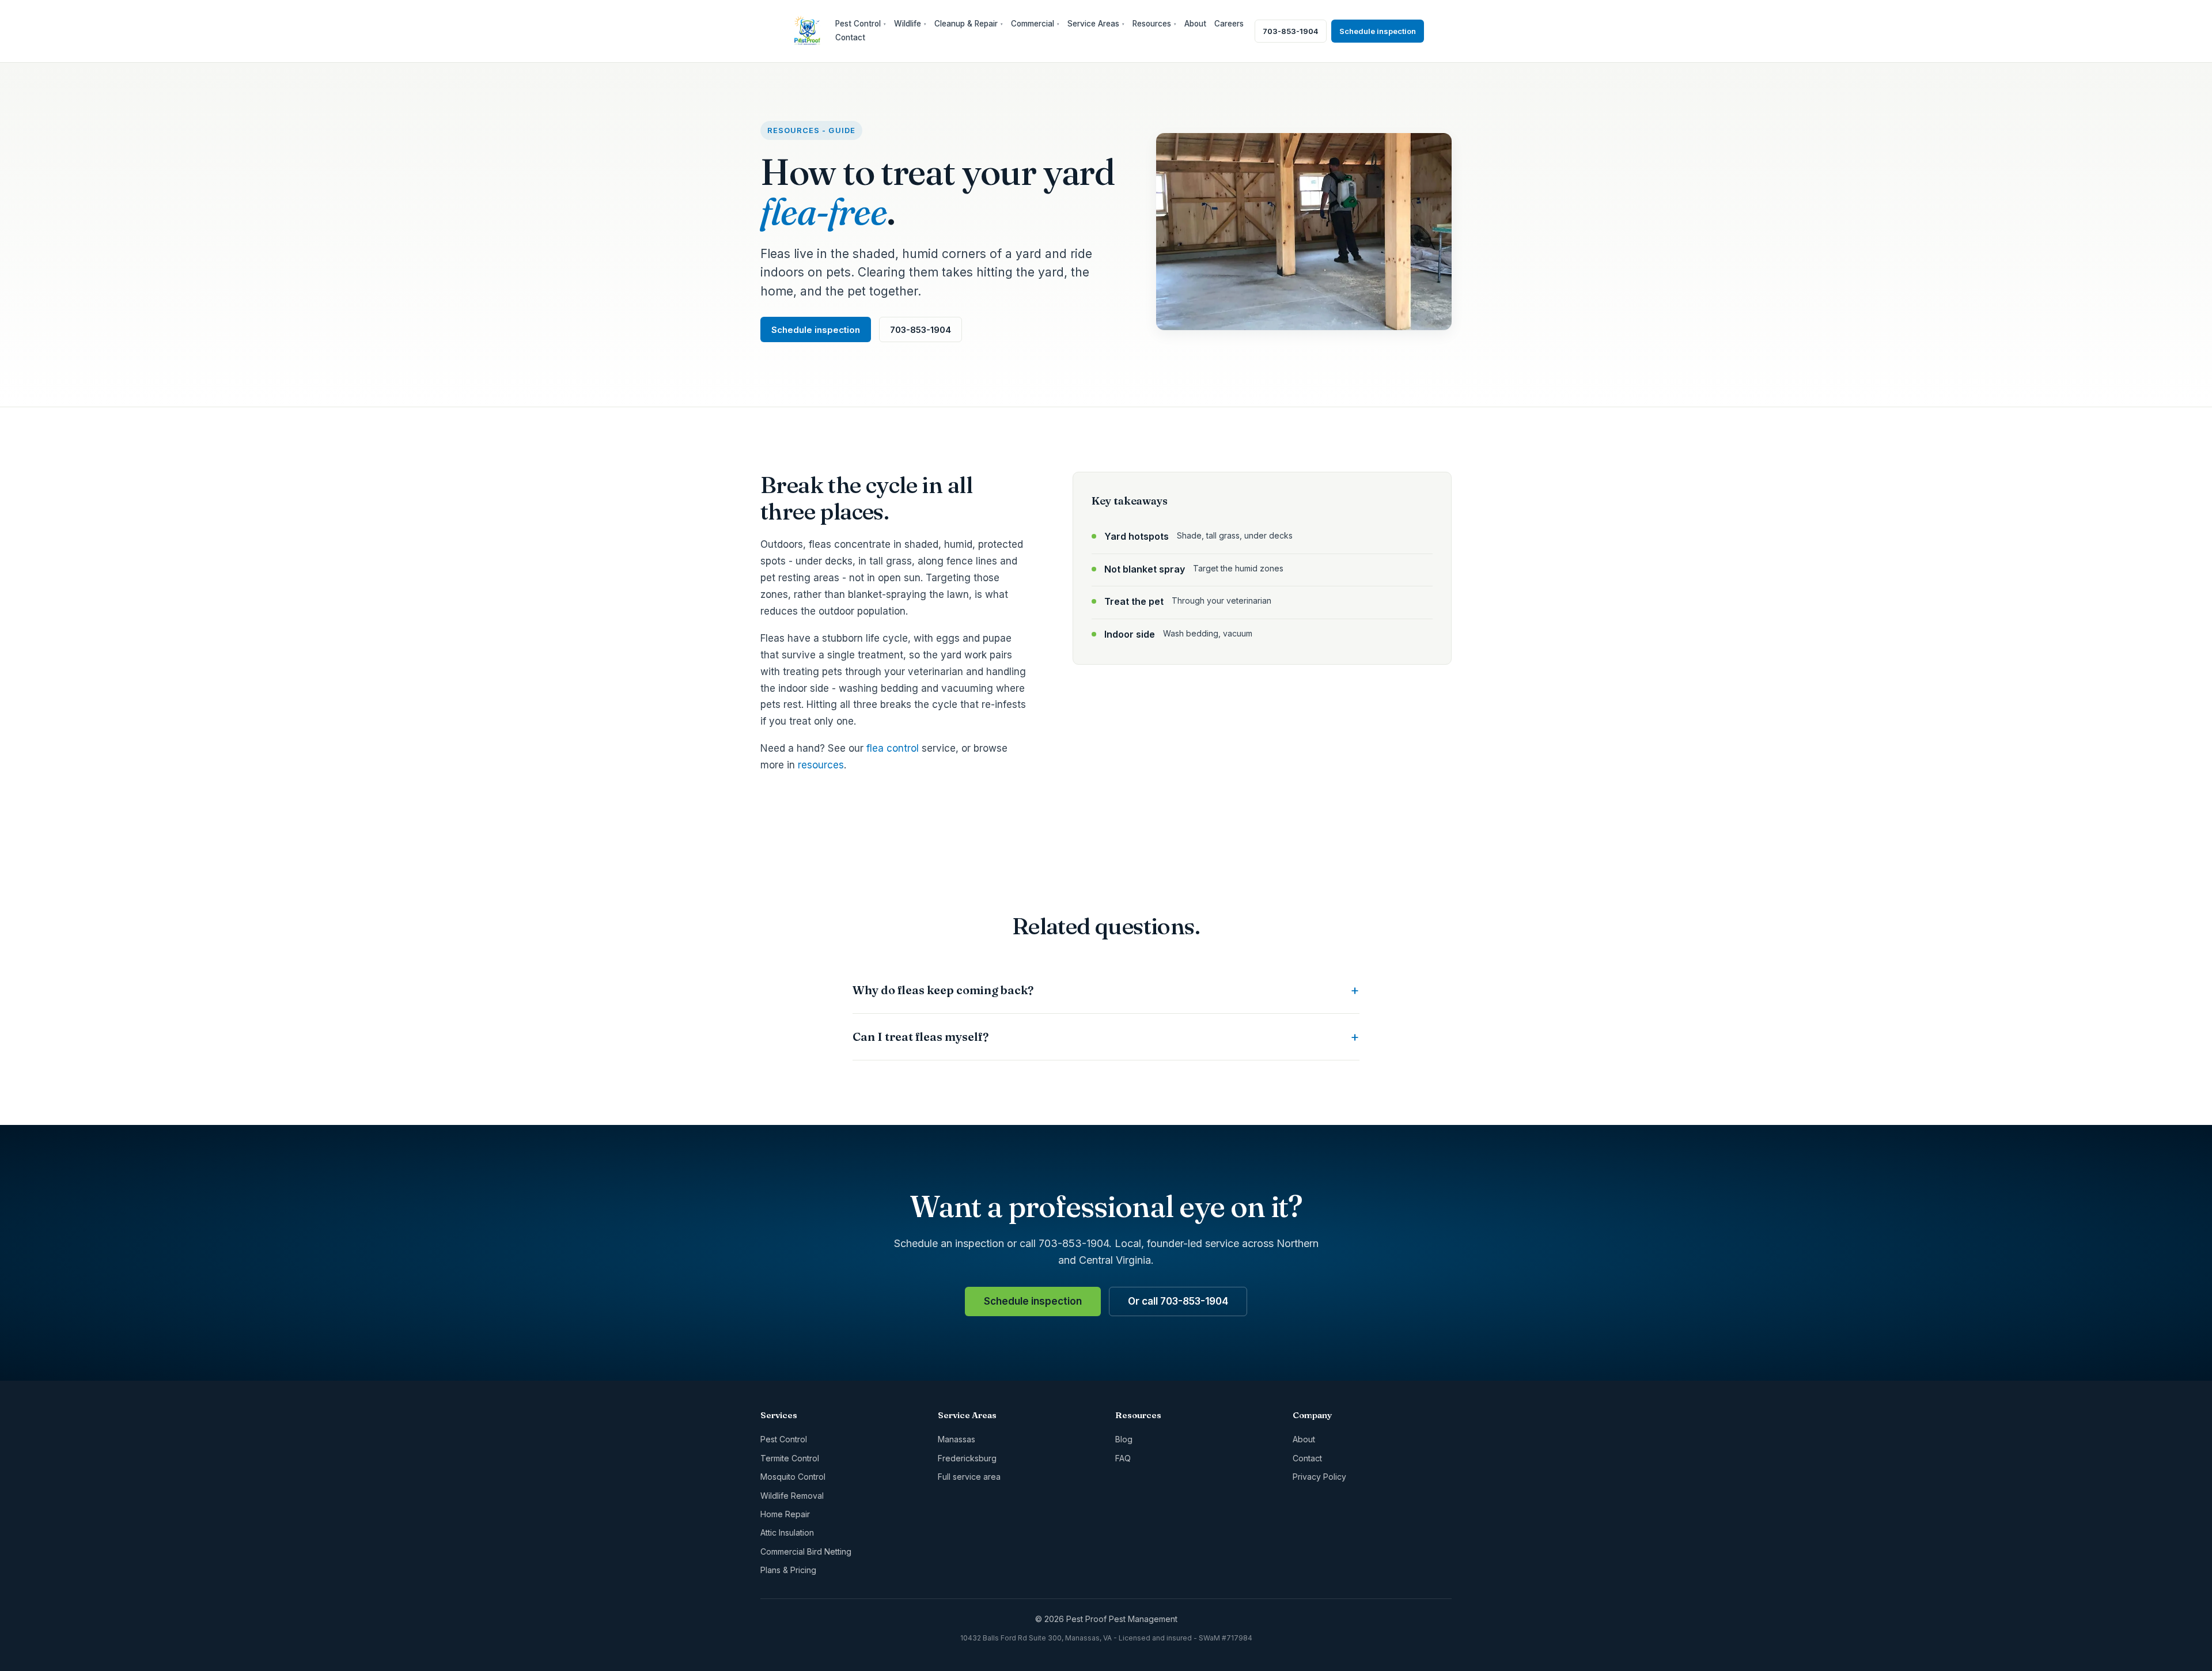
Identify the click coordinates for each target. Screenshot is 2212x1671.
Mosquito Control (793, 1477)
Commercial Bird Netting (806, 1551)
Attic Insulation (787, 1532)
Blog (1124, 1439)
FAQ (1123, 1458)
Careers (1229, 24)
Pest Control (861, 24)
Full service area (969, 1477)
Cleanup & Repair (969, 24)
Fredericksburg (967, 1458)
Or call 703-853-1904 (1178, 1301)
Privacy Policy (1319, 1477)
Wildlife (910, 24)
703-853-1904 (1291, 31)
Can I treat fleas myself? (921, 1037)
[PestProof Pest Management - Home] (807, 31)
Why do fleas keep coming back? (943, 990)
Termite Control (790, 1458)
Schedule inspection (1378, 31)
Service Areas (1096, 24)
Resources (1154, 24)
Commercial (1035, 24)
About (1195, 24)
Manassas (957, 1439)
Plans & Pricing (788, 1570)
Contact (850, 37)
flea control (893, 748)
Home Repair (785, 1514)
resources (821, 765)
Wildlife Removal (792, 1496)
